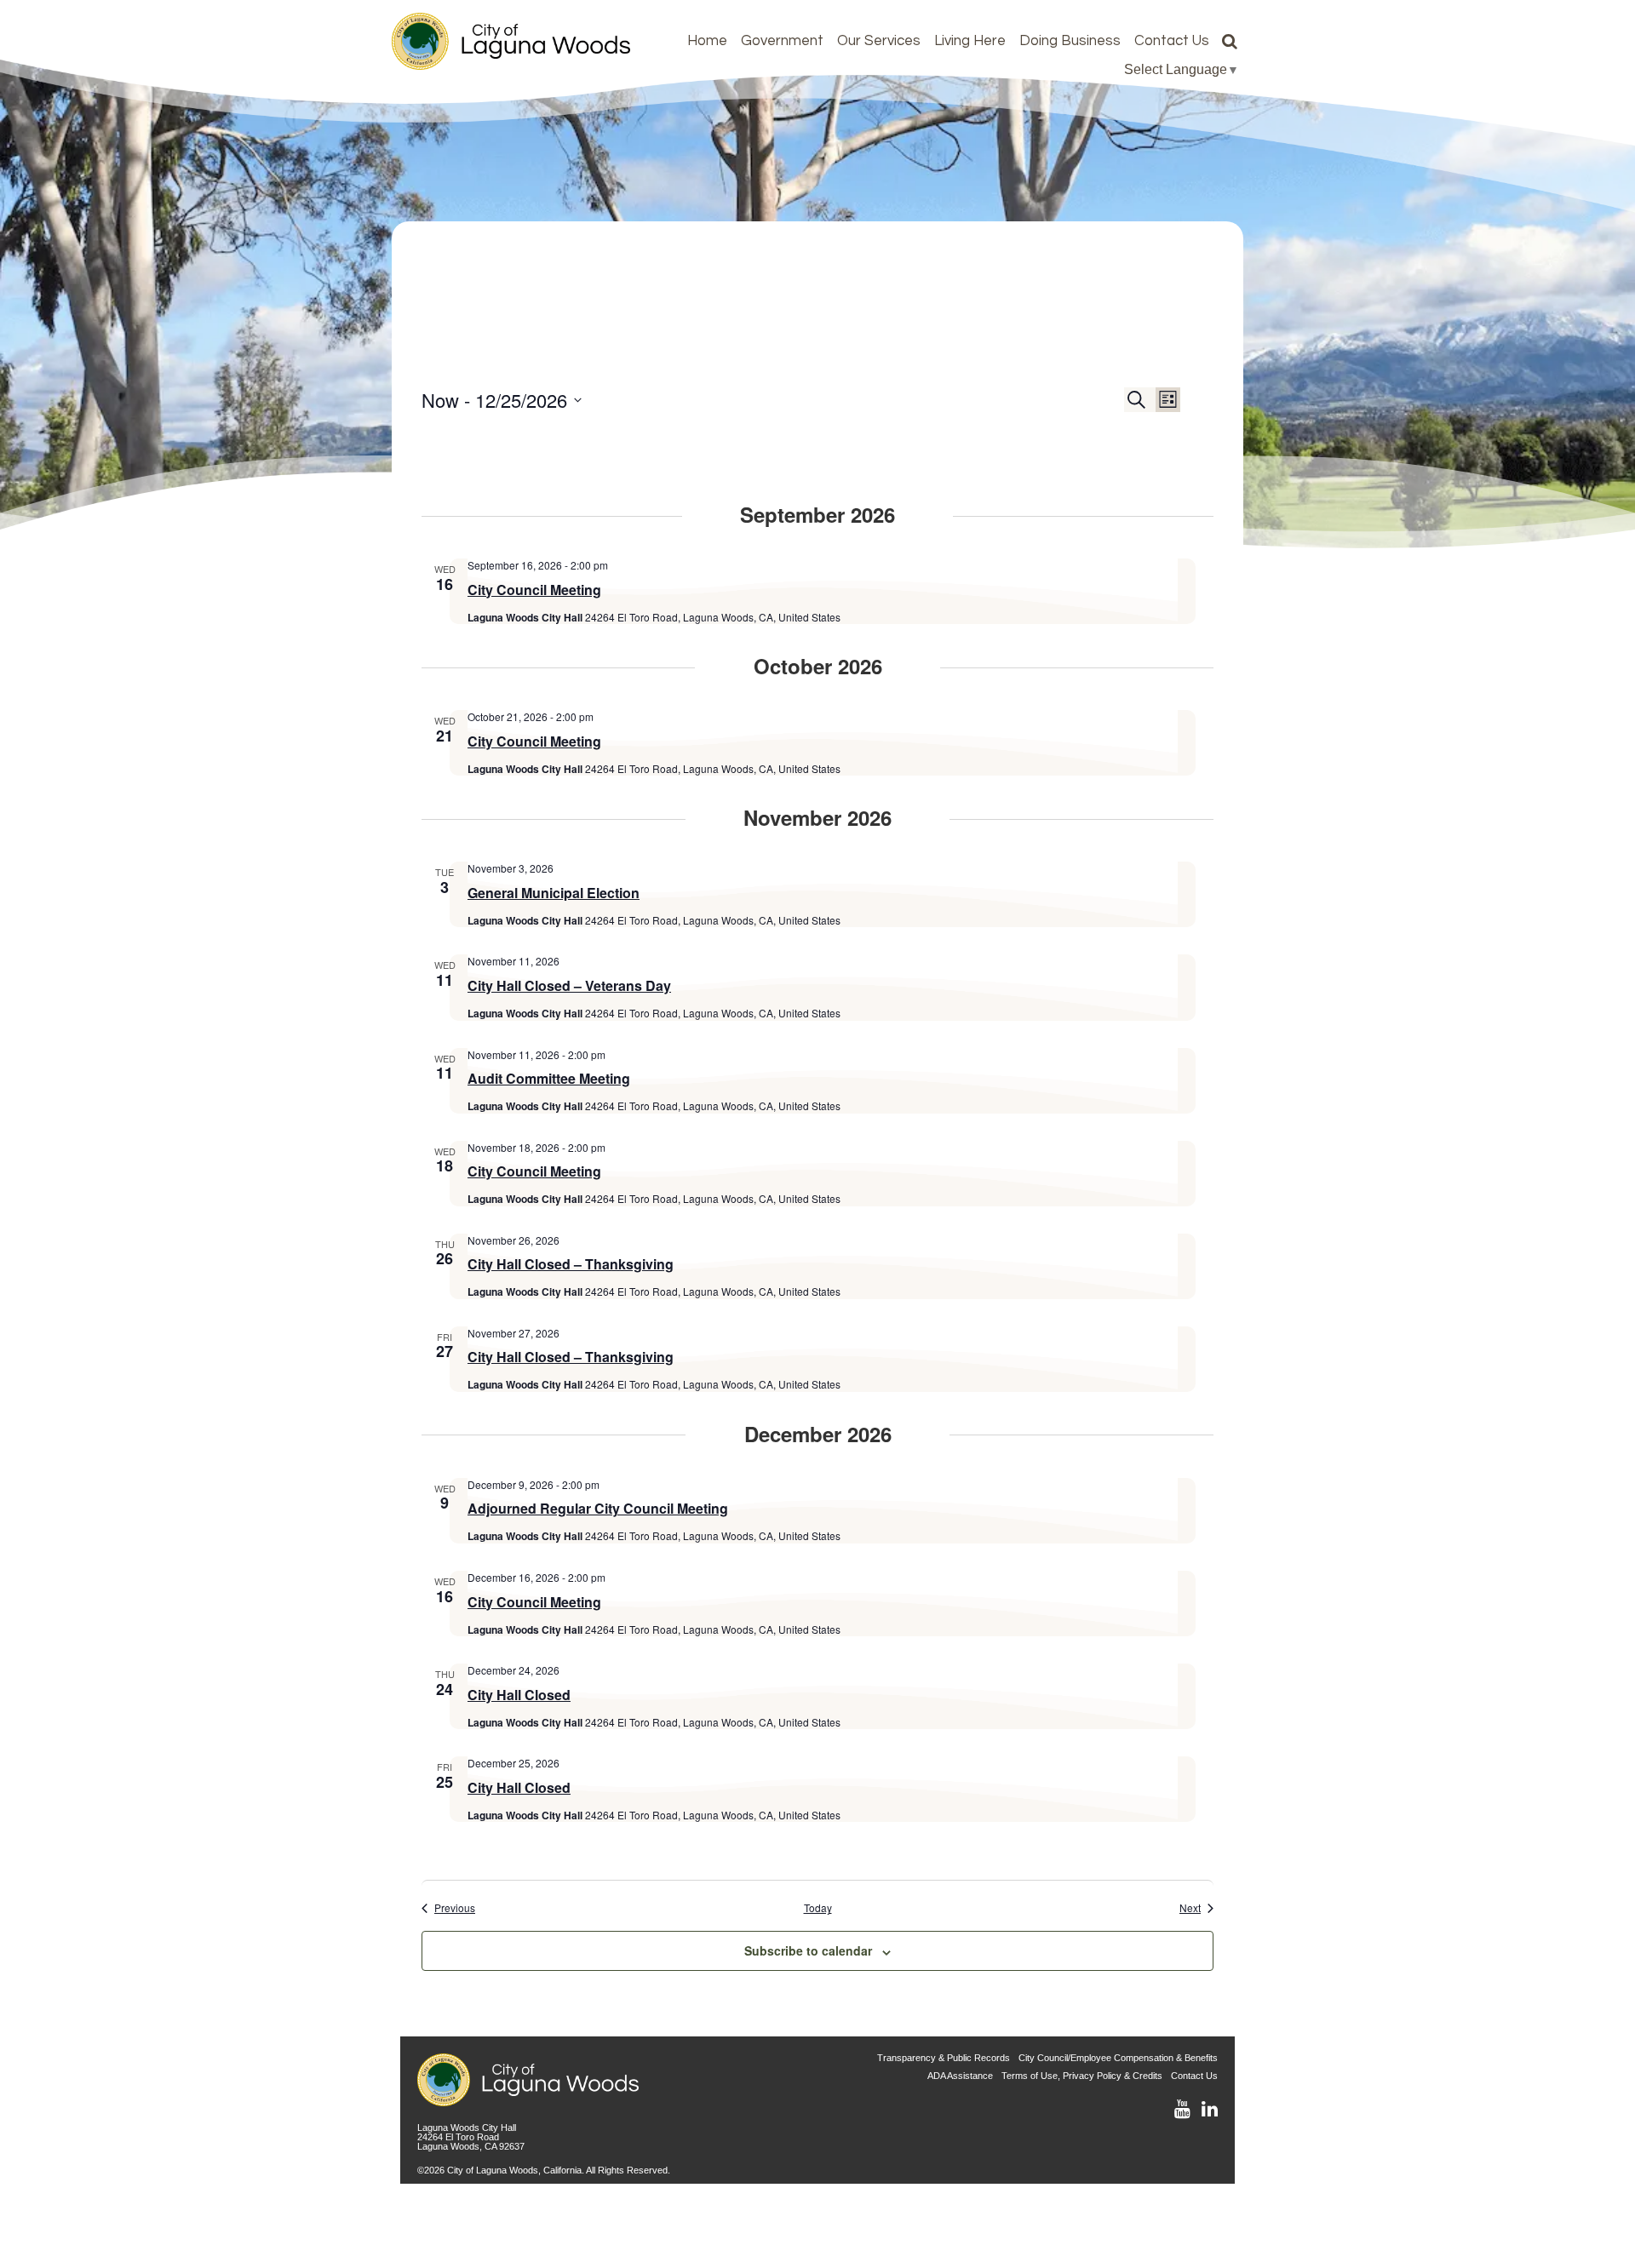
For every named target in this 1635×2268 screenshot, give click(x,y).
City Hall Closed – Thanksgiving (571, 1264)
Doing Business (1070, 41)
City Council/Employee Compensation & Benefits (1118, 2058)
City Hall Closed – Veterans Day (569, 985)
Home (707, 41)
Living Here (970, 41)
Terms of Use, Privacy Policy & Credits (1082, 2076)
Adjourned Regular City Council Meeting (598, 1508)
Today (818, 1908)
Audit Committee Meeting (549, 1078)
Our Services (879, 41)
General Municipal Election (554, 893)
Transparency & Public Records (944, 2058)
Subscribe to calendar (808, 1950)
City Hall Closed (519, 1695)
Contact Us (1172, 41)
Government (782, 41)
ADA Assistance (960, 2076)
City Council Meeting (534, 590)
